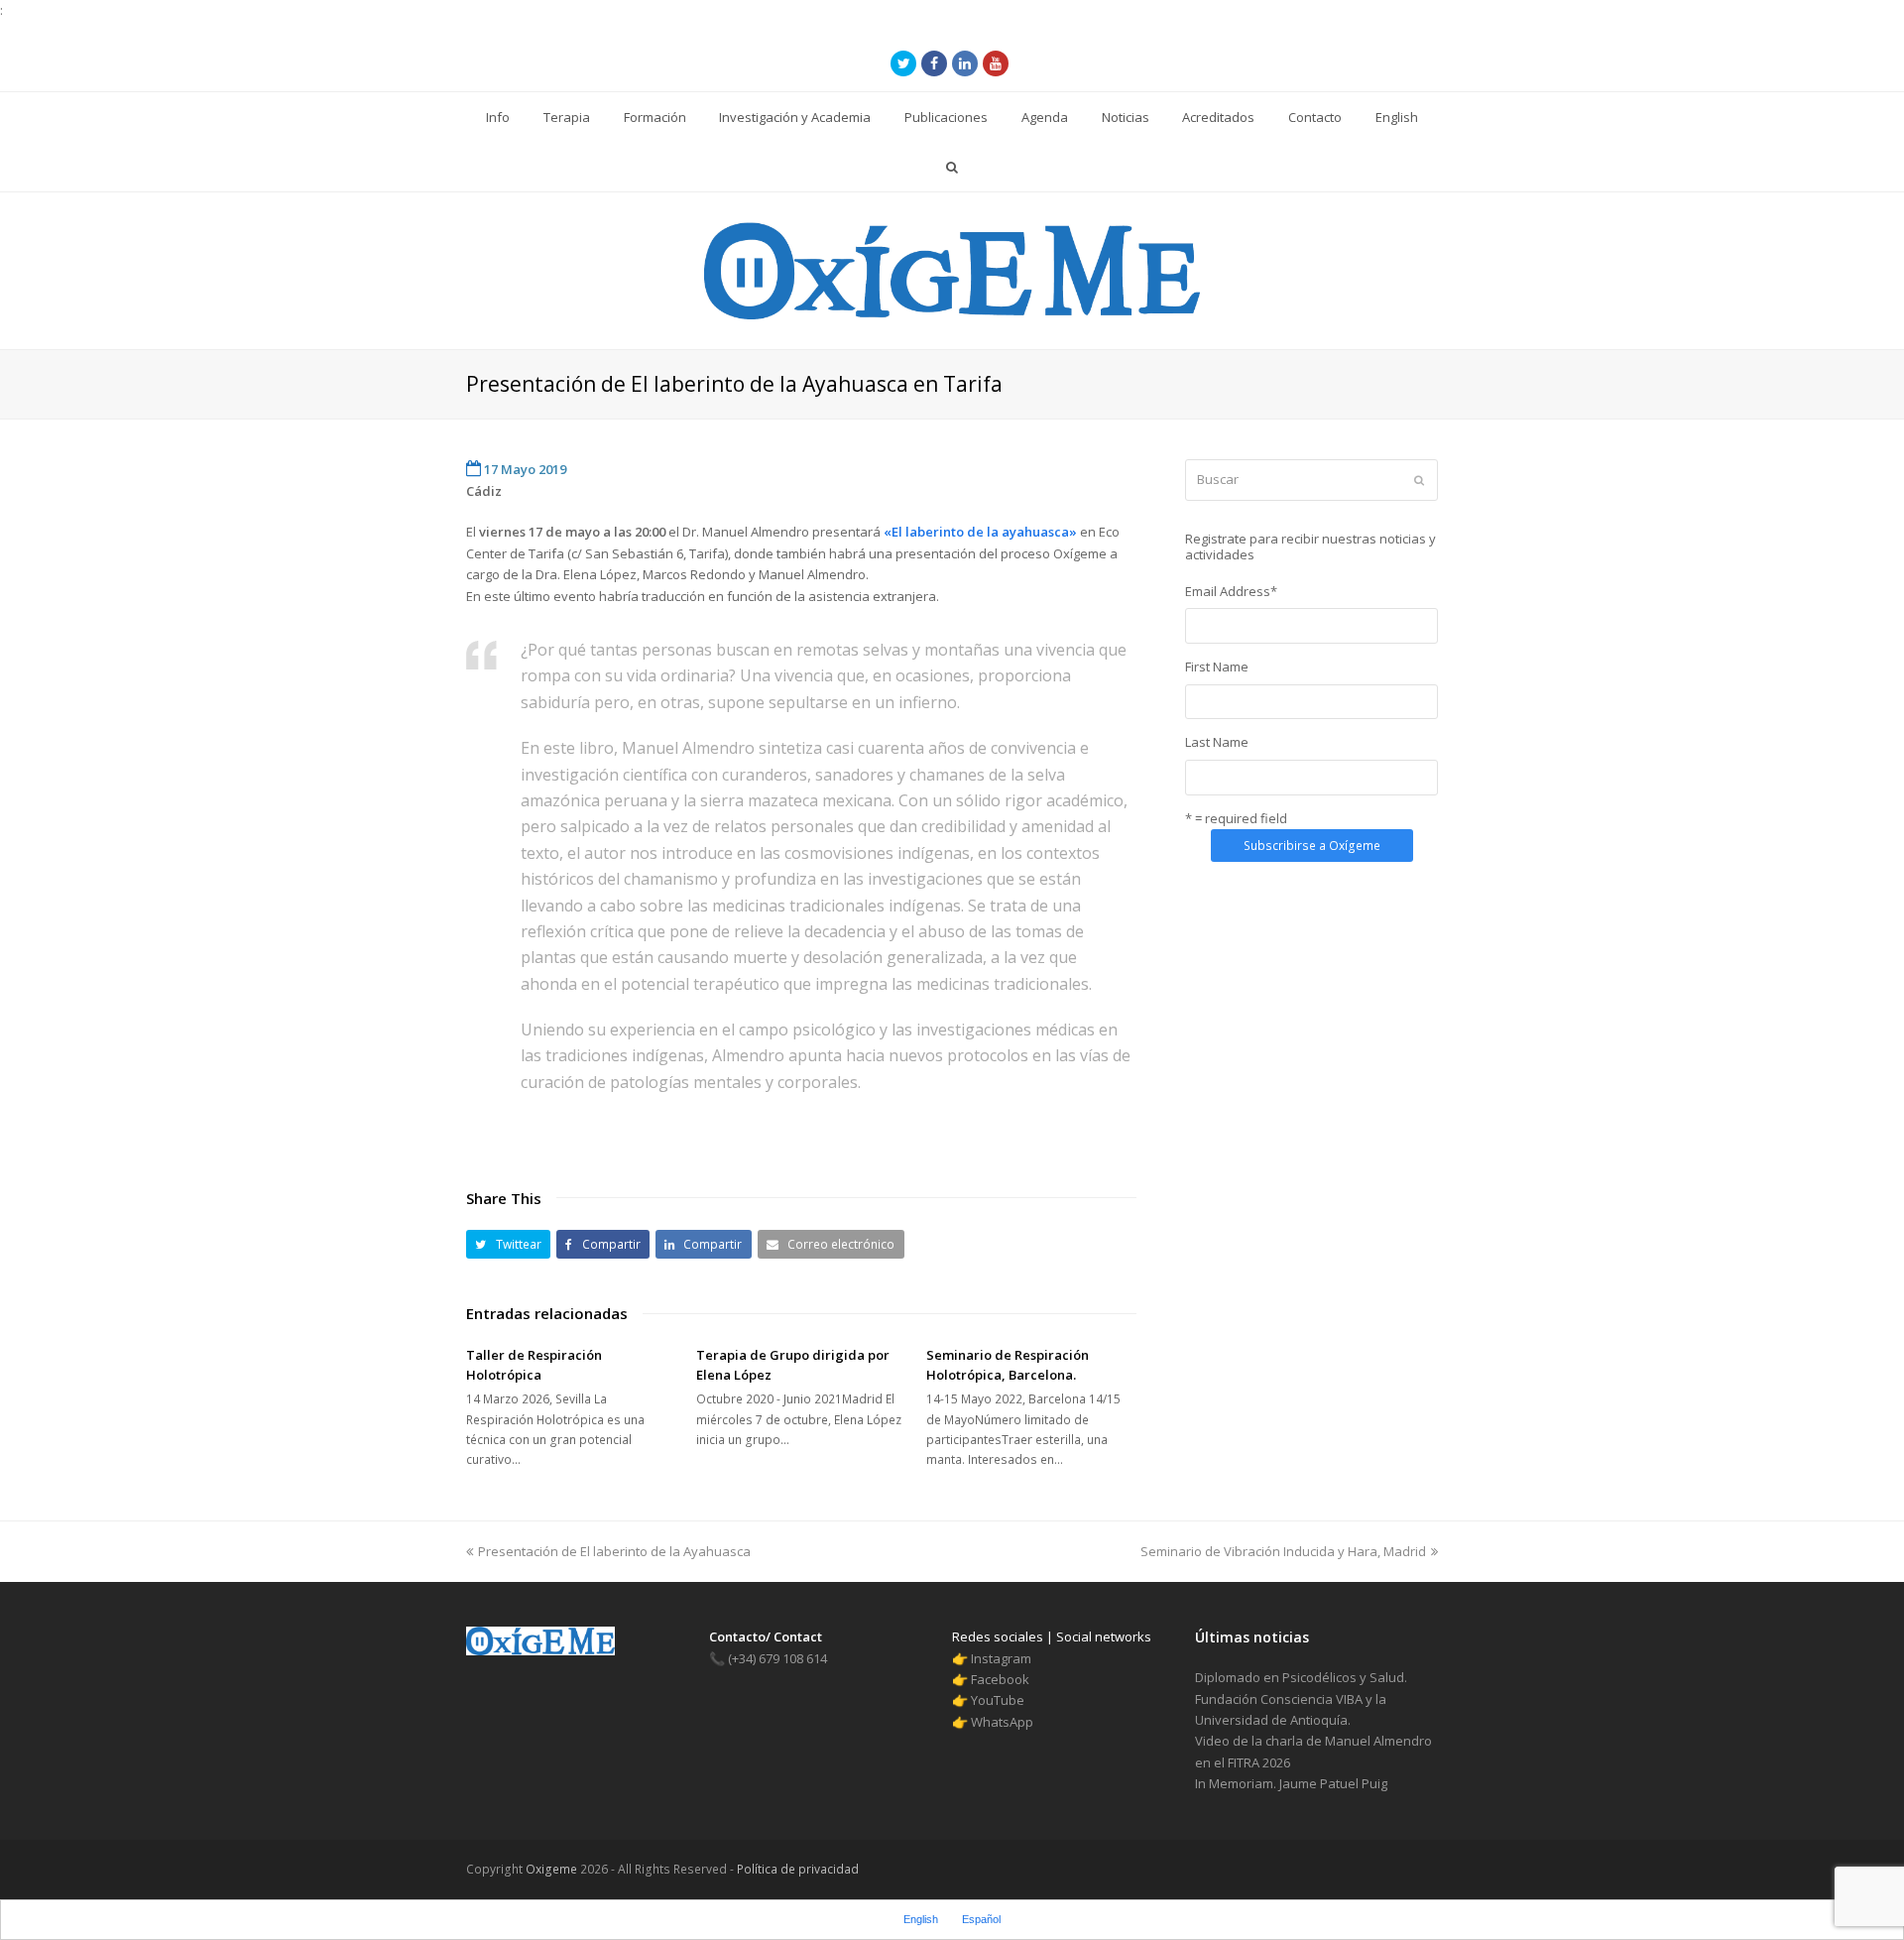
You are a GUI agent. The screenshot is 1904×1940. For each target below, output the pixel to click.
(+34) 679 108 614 (768, 1658)
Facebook (1000, 1679)
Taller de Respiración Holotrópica (534, 1365)
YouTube (998, 1700)
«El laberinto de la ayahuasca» (980, 532)
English (921, 1919)
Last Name (1217, 742)
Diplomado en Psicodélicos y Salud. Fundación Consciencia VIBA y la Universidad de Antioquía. (1301, 1698)
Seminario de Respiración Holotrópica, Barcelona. (1008, 1365)
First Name (1217, 667)
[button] (508, 1244)
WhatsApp (1002, 1722)
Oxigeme (551, 1869)
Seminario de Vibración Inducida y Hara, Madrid (1283, 1551)
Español (981, 1919)
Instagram (1001, 1658)
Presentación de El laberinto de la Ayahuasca (614, 1551)
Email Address (1231, 591)
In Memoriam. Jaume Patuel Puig (1291, 1783)
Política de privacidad (796, 1869)
